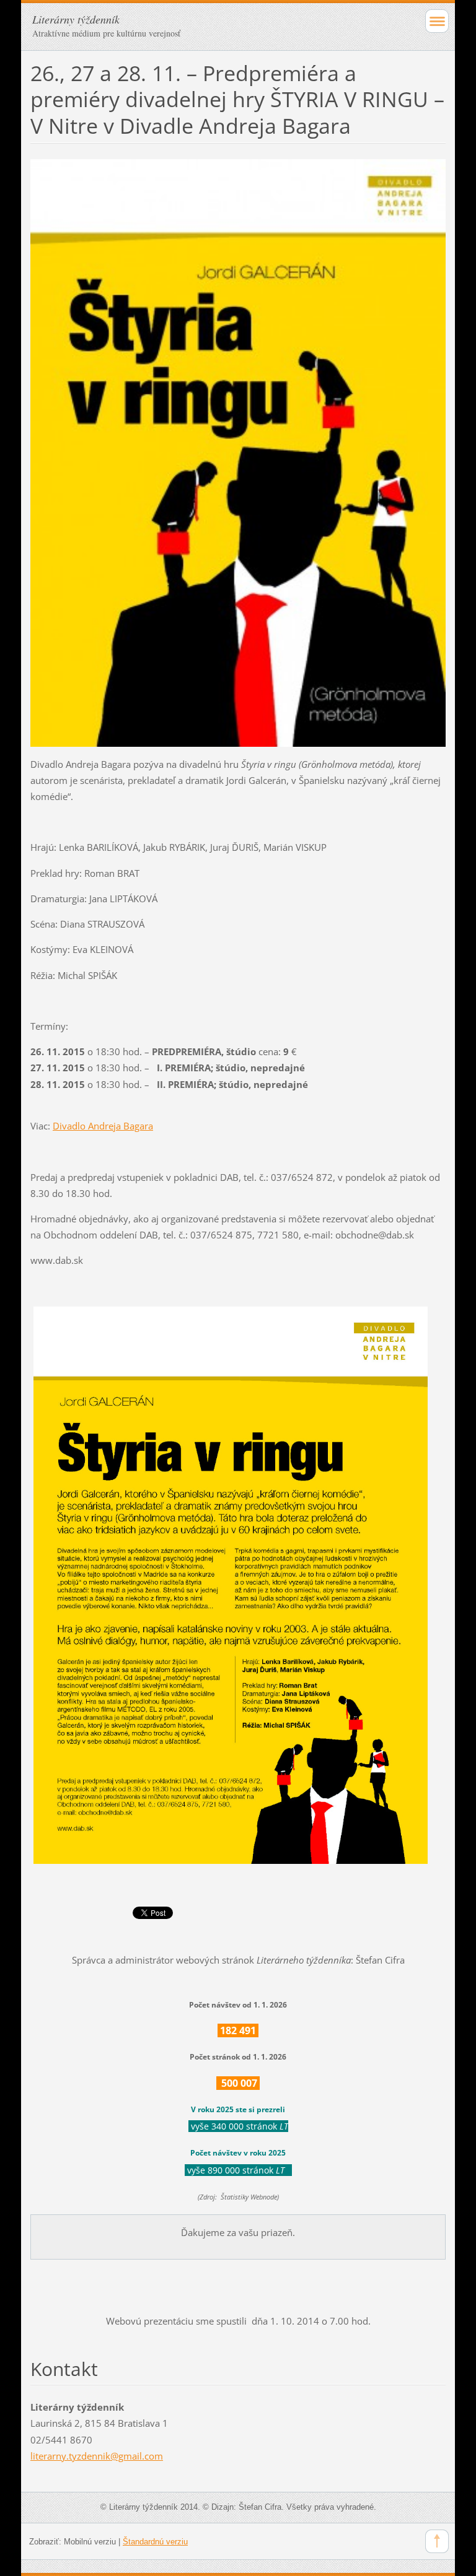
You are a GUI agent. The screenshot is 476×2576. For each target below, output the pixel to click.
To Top (437, 2541)
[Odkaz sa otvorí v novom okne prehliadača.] (238, 452)
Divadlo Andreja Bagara (103, 1126)
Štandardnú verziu (155, 2542)
